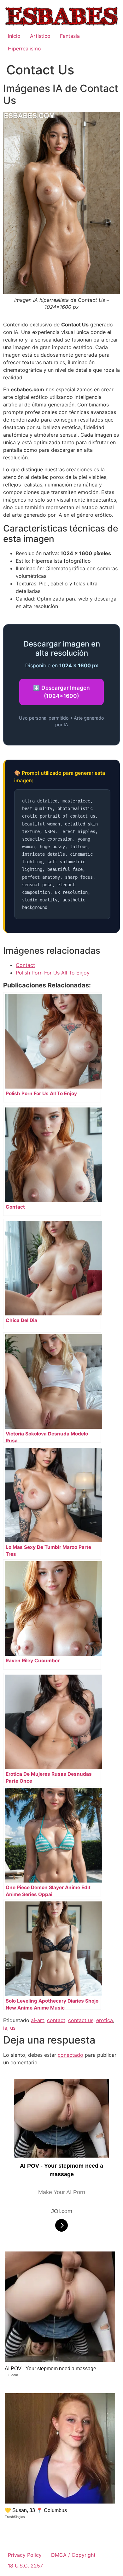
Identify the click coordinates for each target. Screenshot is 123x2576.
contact (56, 2020)
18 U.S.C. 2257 (25, 2566)
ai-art (38, 2020)
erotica (105, 2020)
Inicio (14, 36)
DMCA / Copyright (73, 2555)
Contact (25, 965)
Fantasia (70, 36)
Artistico (40, 36)
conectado (70, 2055)
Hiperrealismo (24, 49)
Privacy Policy (25, 2555)
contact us (81, 2020)
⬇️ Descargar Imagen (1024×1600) (61, 692)
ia (5, 2028)
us (13, 2028)
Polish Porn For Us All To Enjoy (53, 973)
